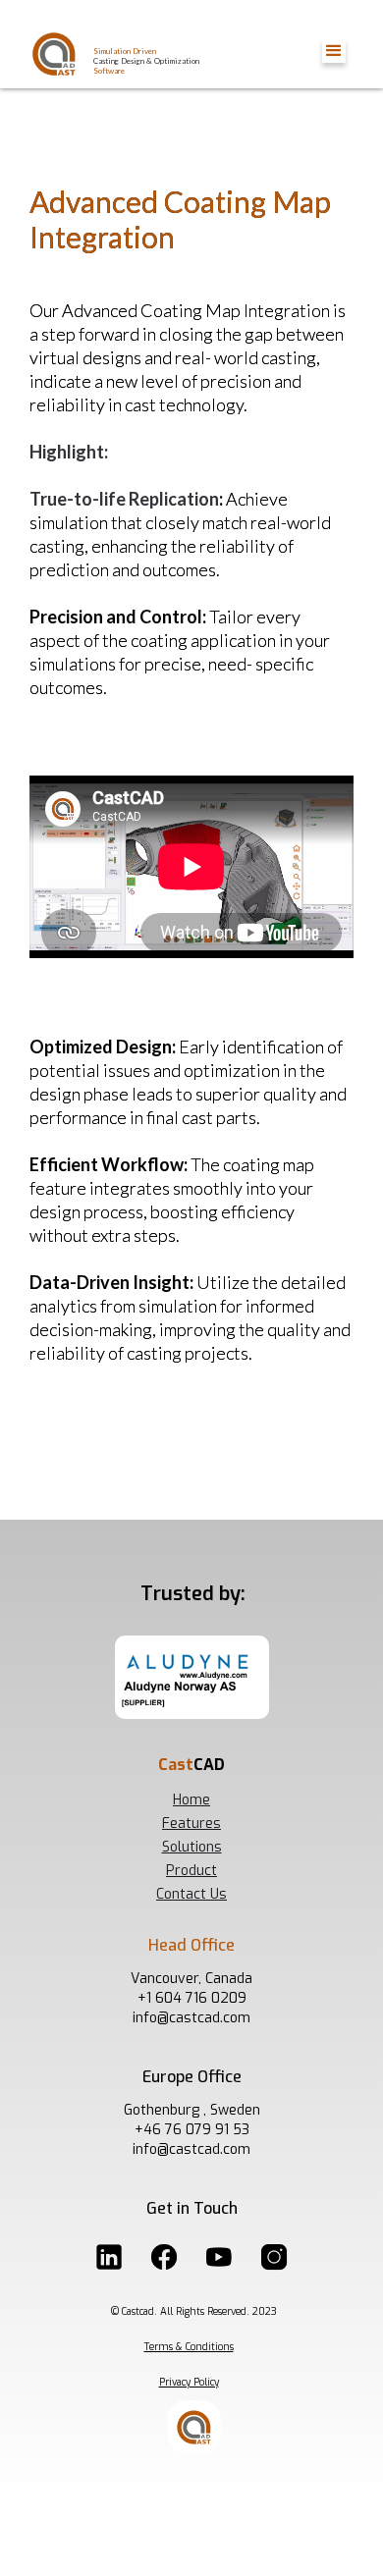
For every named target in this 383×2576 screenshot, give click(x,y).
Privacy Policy (189, 2382)
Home (191, 1800)
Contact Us (191, 1894)
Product (191, 1871)
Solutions (192, 1847)
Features (191, 1824)
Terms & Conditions (189, 2347)
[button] (334, 51)
